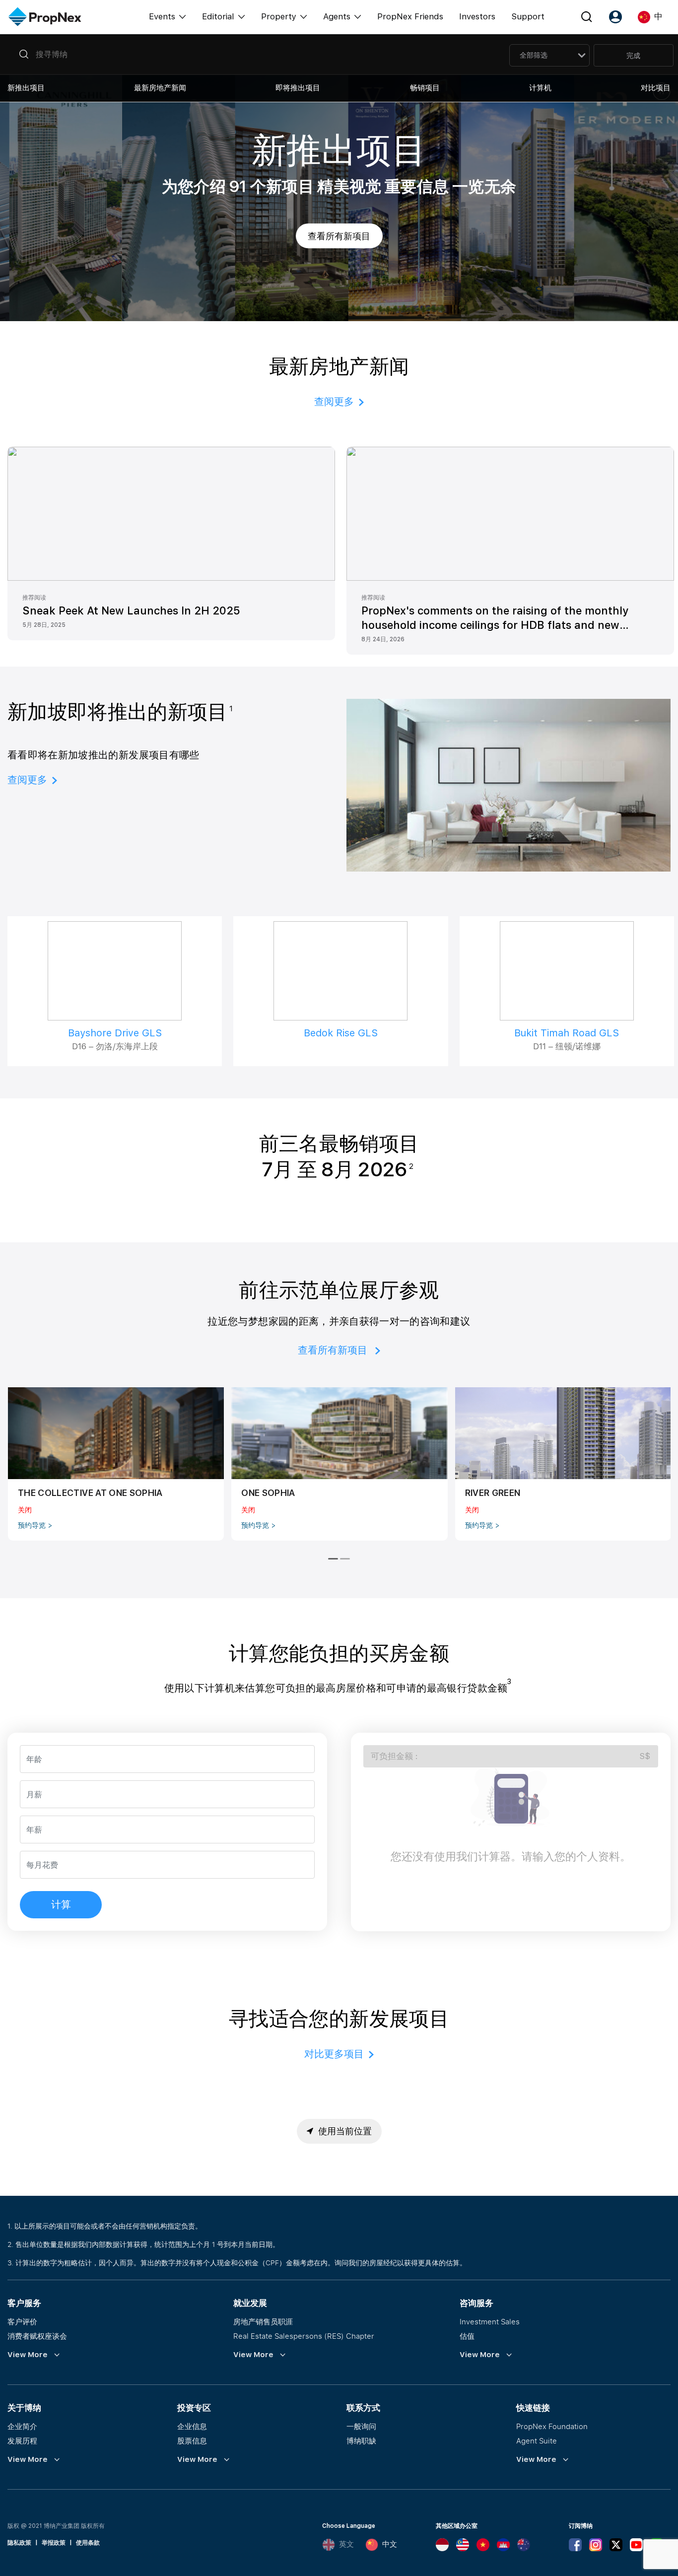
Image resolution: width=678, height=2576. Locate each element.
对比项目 (656, 88)
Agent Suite (537, 2440)
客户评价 (22, 2321)
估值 (467, 2336)
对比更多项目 (334, 2054)
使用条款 (88, 2543)
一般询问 (361, 2426)
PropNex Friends (410, 16)
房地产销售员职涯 (263, 2321)
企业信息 (192, 2426)
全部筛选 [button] (534, 55)
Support (528, 16)
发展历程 (22, 2440)
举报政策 (54, 2543)
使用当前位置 (345, 2131)
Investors (477, 16)
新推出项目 (26, 88)
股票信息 (192, 2440)
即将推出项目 (298, 88)
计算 (61, 1904)
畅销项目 (425, 88)
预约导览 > (35, 1525)
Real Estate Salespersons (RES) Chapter (304, 2336)
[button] (255, 54)
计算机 (540, 88)
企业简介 (22, 2426)
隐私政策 (19, 2543)
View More (28, 2355)
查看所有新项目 (339, 236)
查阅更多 (334, 402)
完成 (633, 55)
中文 (390, 2544)
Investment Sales (490, 2321)
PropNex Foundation (552, 2426)
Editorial (218, 16)
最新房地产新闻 (160, 88)
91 (238, 187)
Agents (337, 16)
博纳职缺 (361, 2440)
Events (162, 16)
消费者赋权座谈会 (37, 2336)
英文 (346, 2544)
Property (279, 16)
